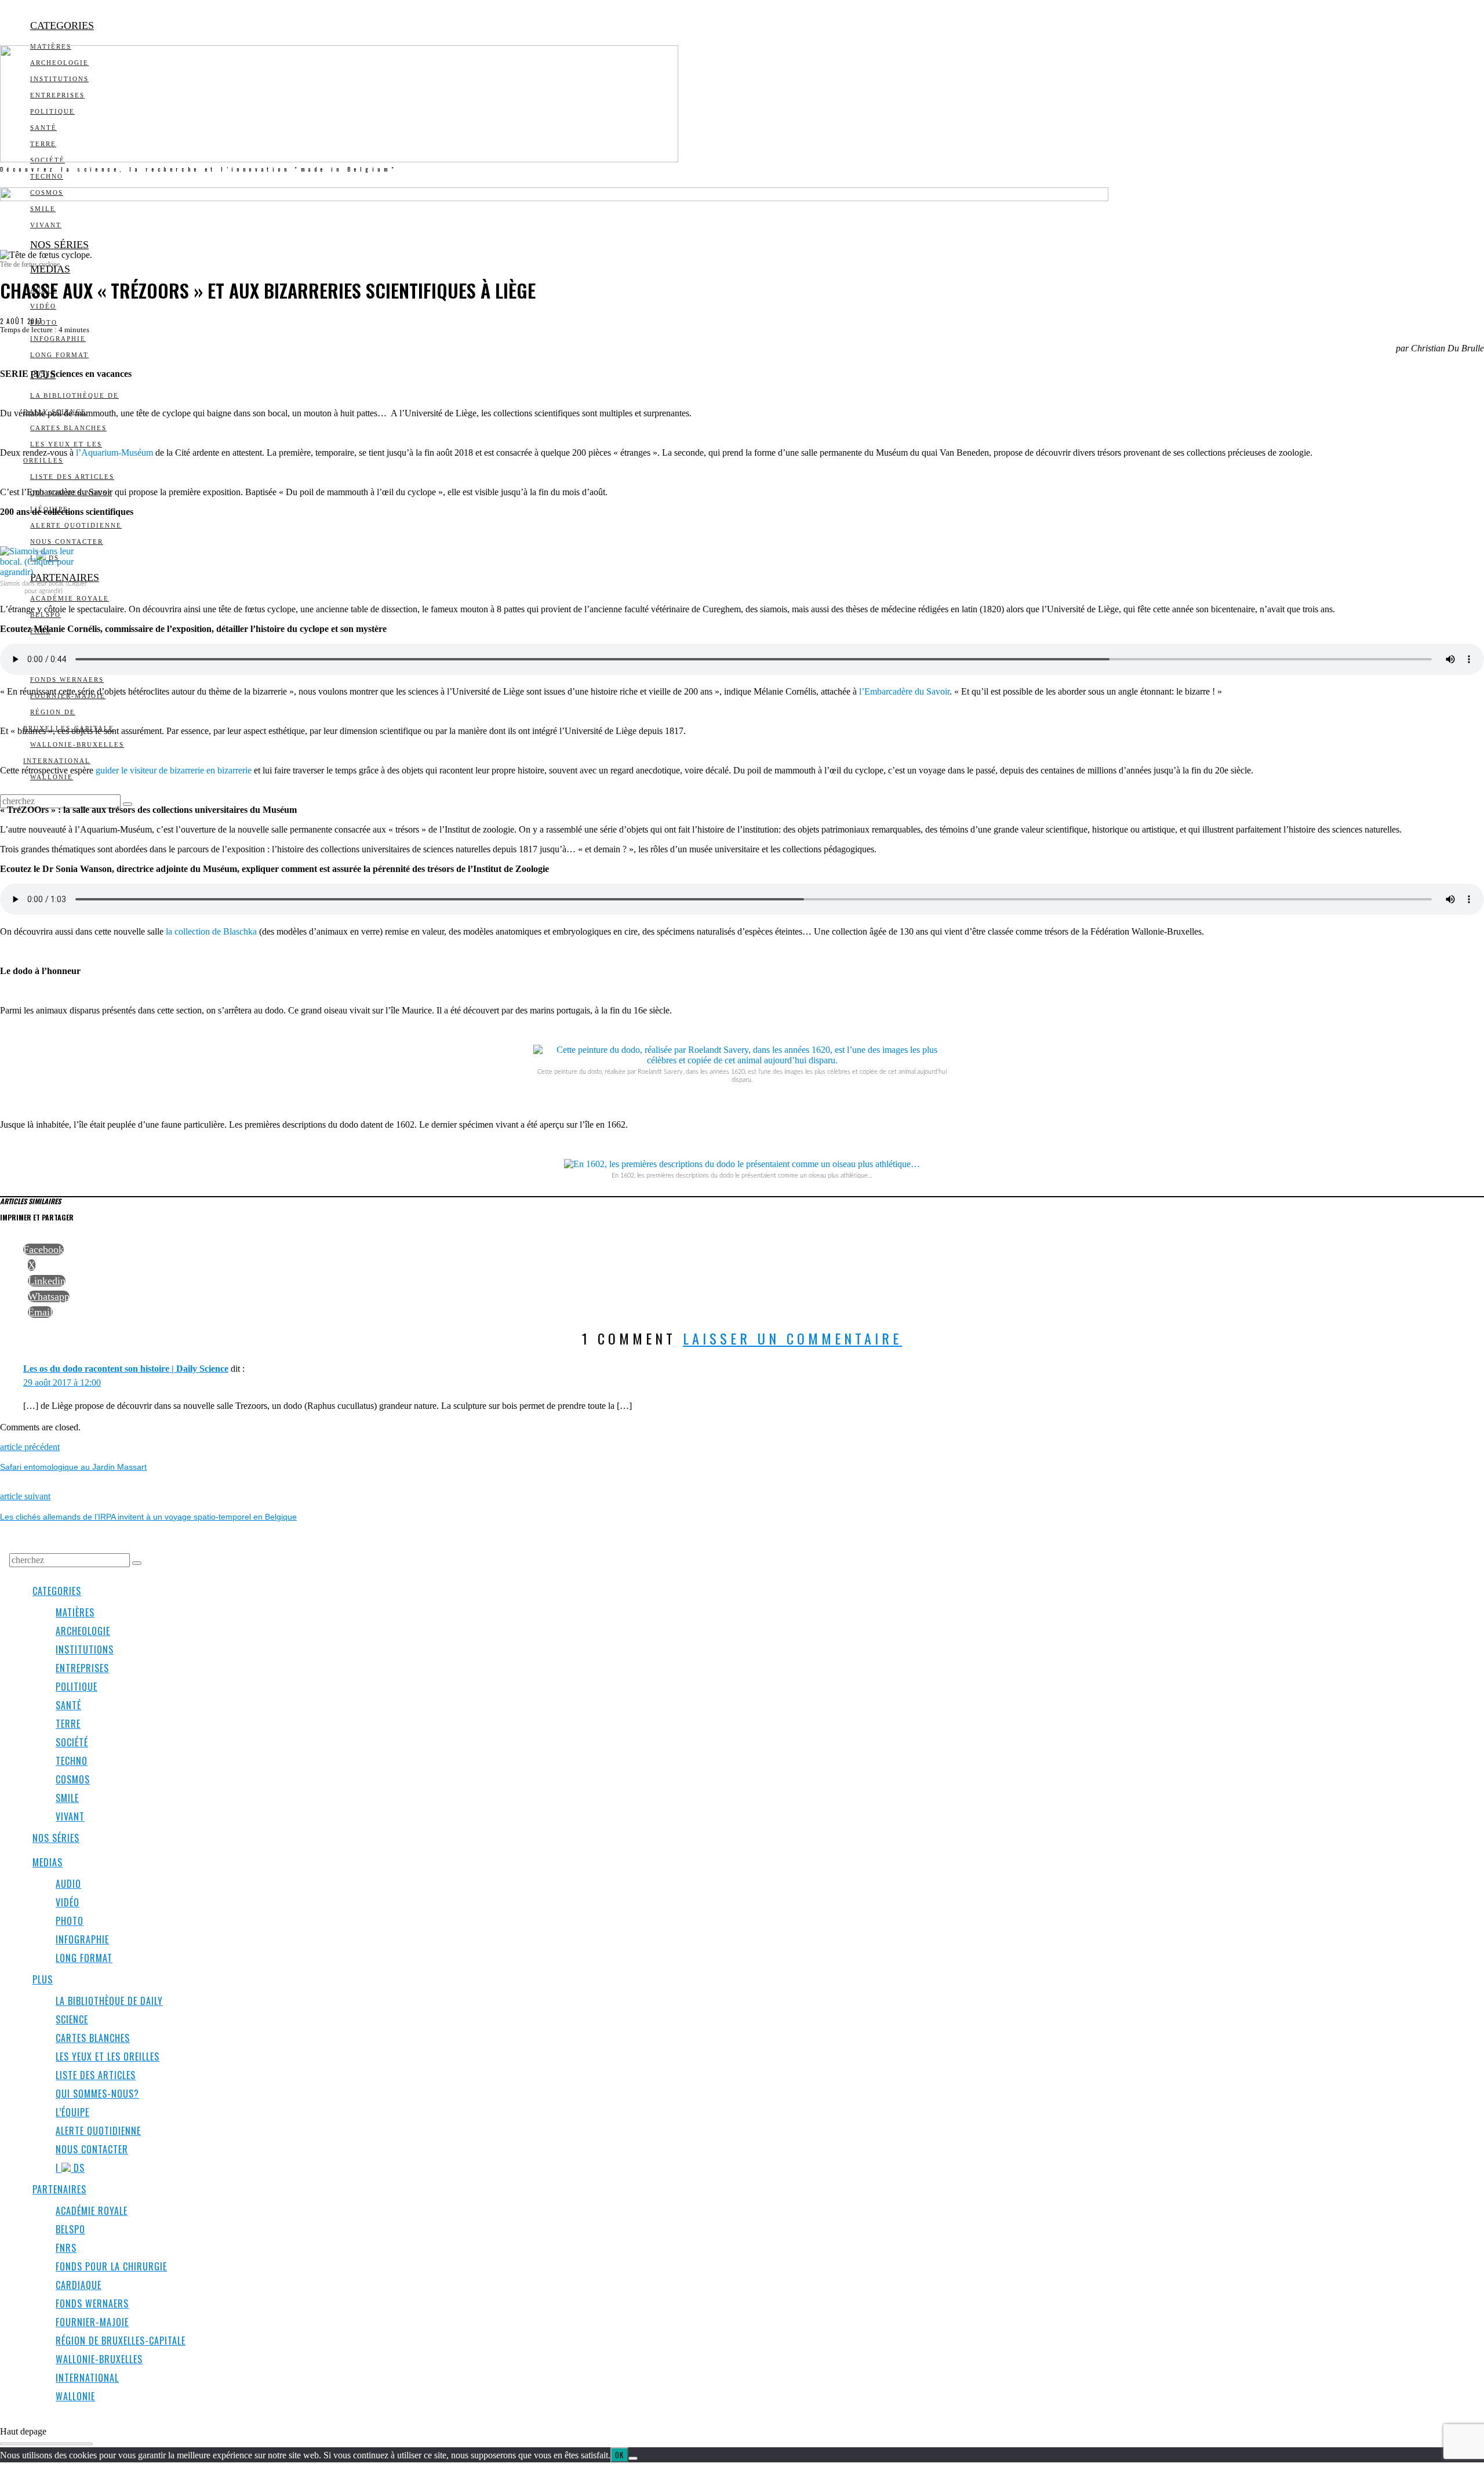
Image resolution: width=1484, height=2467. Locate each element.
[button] (128, 804)
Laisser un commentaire (792, 1338)
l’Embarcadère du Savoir (904, 691)
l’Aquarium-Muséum (114, 453)
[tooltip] (43, 1249)
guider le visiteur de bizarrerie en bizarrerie (174, 770)
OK (619, 2455)
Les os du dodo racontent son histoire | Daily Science (126, 1369)
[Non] (633, 2458)
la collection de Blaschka (211, 931)
